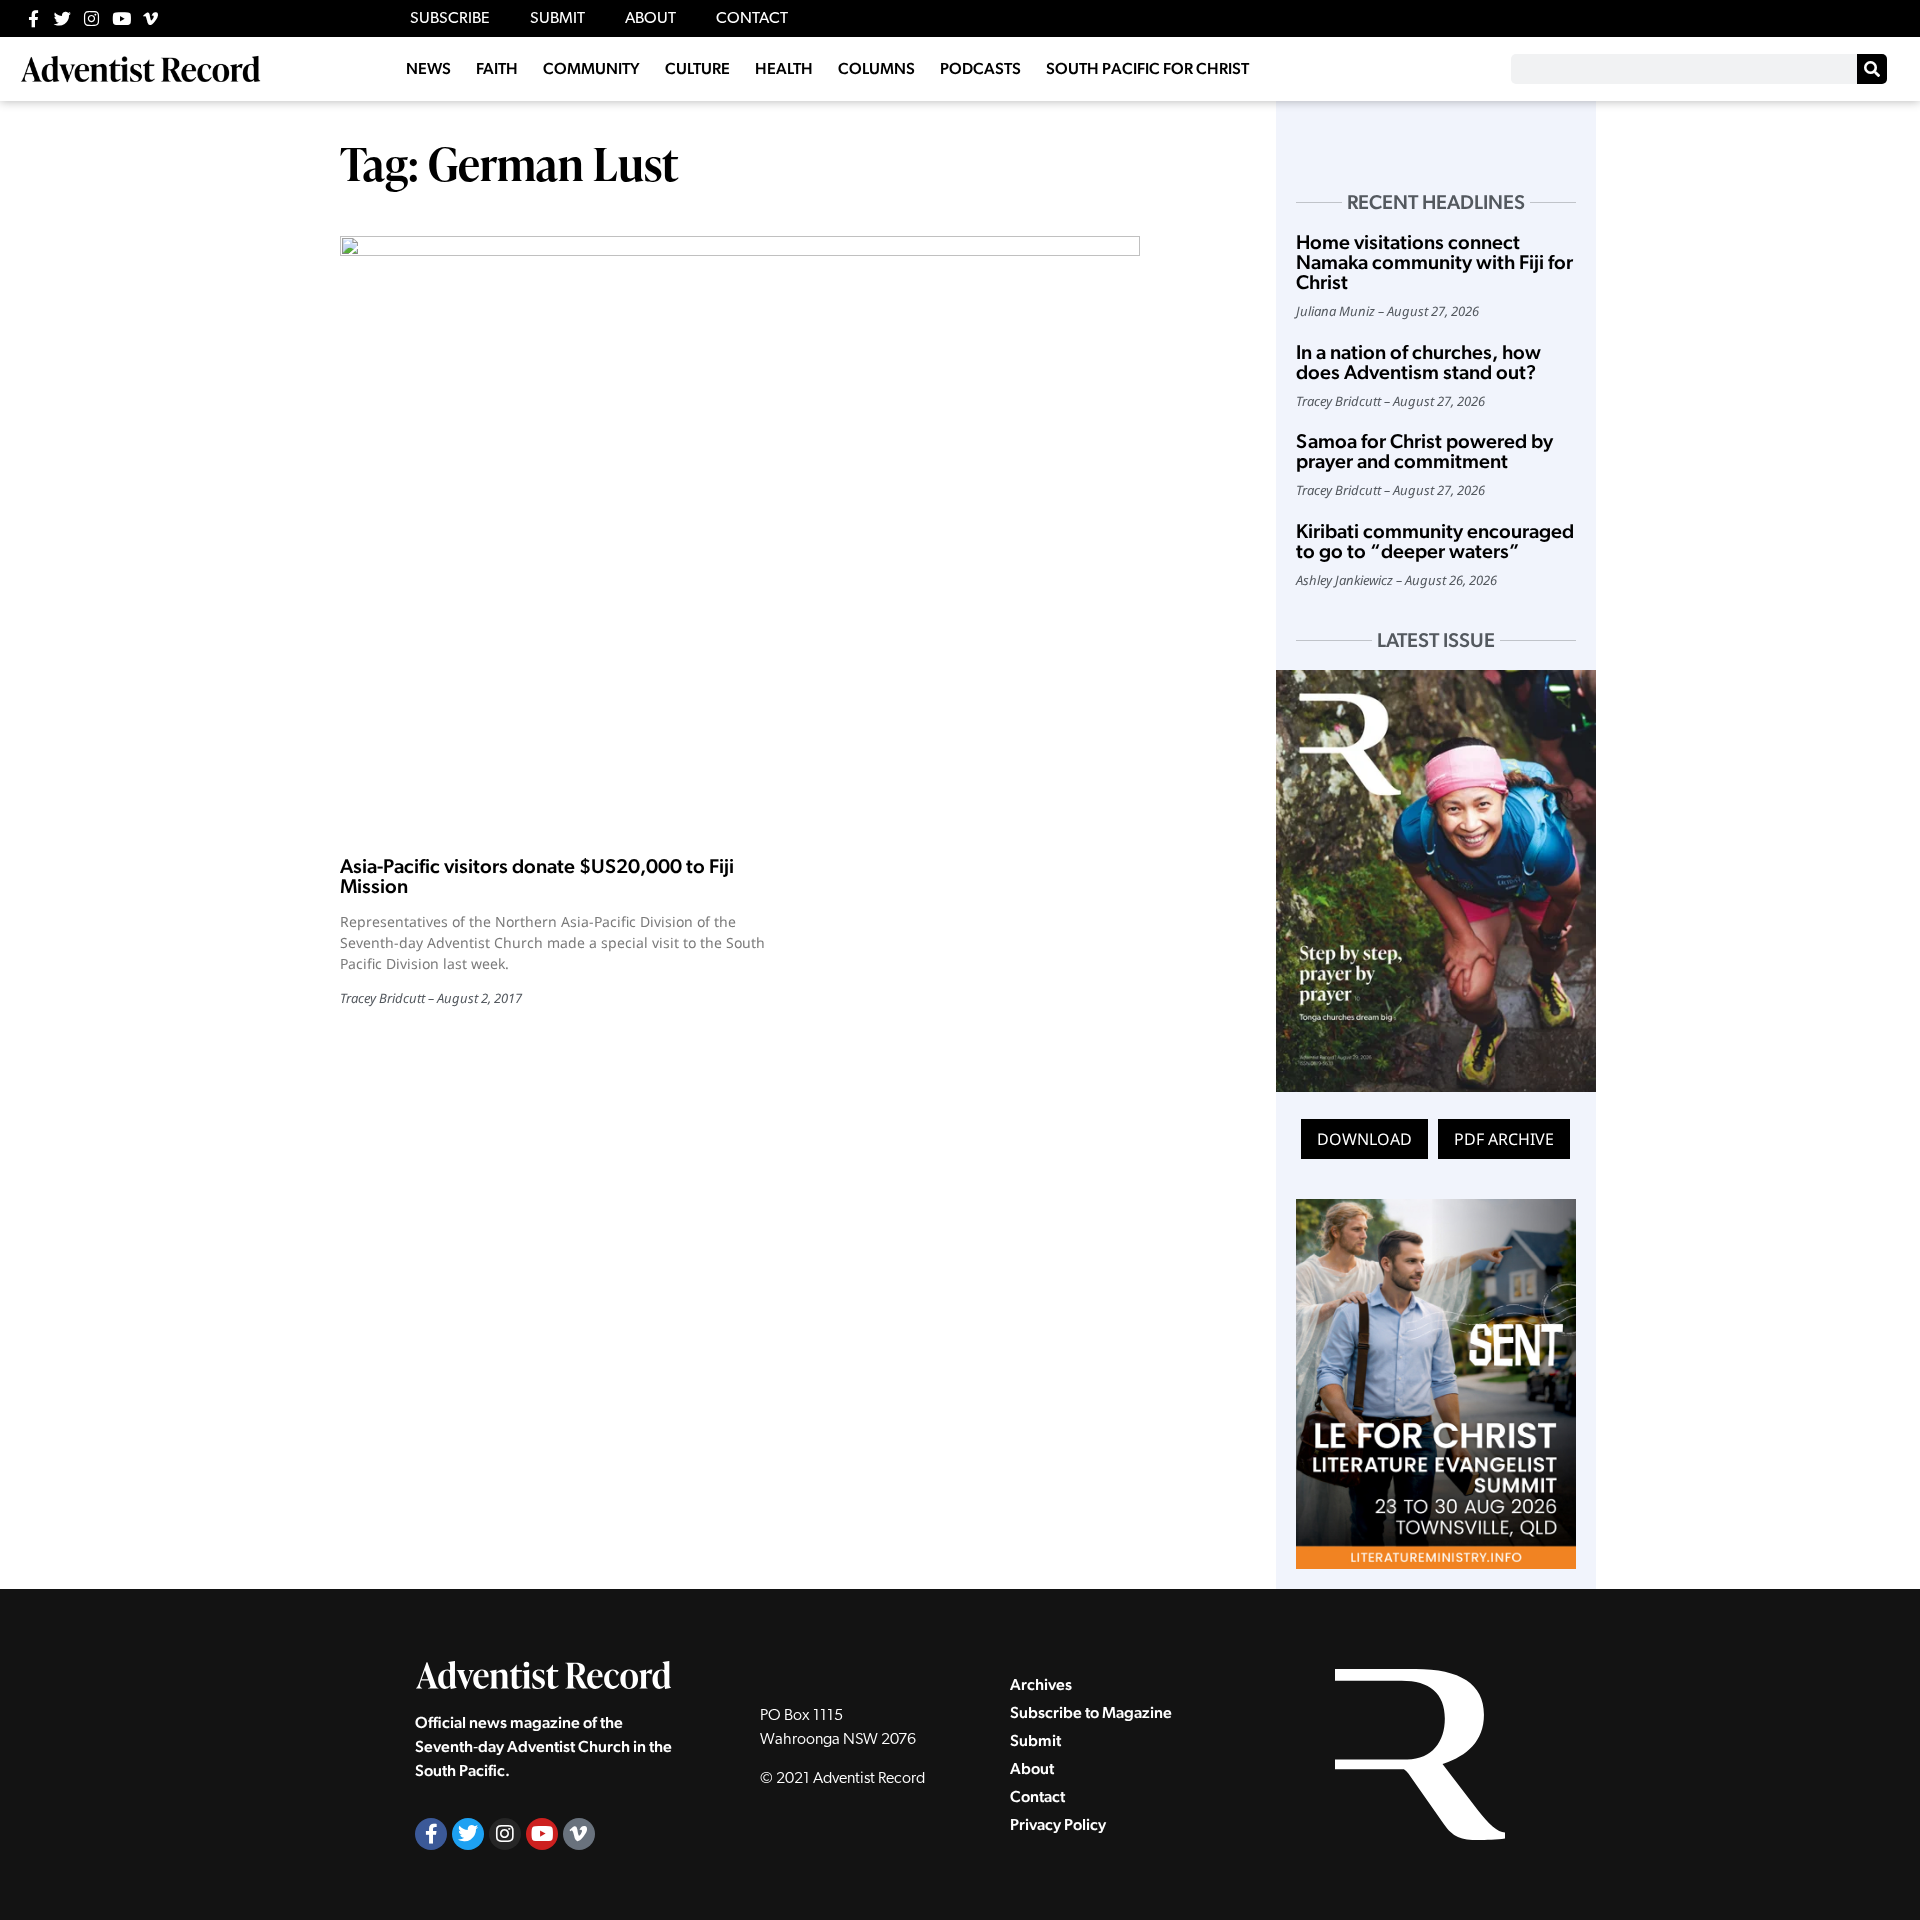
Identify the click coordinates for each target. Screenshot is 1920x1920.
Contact (1037, 1796)
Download (1364, 1139)
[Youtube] (121, 18)
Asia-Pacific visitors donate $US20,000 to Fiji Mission (537, 876)
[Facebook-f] (33, 18)
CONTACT (752, 19)
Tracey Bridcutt (382, 998)
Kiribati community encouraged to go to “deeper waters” (1435, 541)
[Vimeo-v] (150, 18)
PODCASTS (980, 68)
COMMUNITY (591, 68)
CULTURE (697, 68)
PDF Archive (1504, 1139)
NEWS (428, 68)
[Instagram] (91, 18)
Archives (1041, 1684)
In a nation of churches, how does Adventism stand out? (1418, 362)
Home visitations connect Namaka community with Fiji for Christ (1434, 262)
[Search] (1872, 69)
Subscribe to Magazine (1091, 1712)
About (1032, 1768)
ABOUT (650, 19)
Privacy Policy (1058, 1824)
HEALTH (784, 68)
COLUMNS (876, 68)
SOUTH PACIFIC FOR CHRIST (1147, 68)
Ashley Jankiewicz (1344, 580)
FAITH (497, 68)
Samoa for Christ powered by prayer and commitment (1424, 451)
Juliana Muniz (1335, 311)
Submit (1035, 1740)
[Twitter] (62, 18)
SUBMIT (557, 19)
